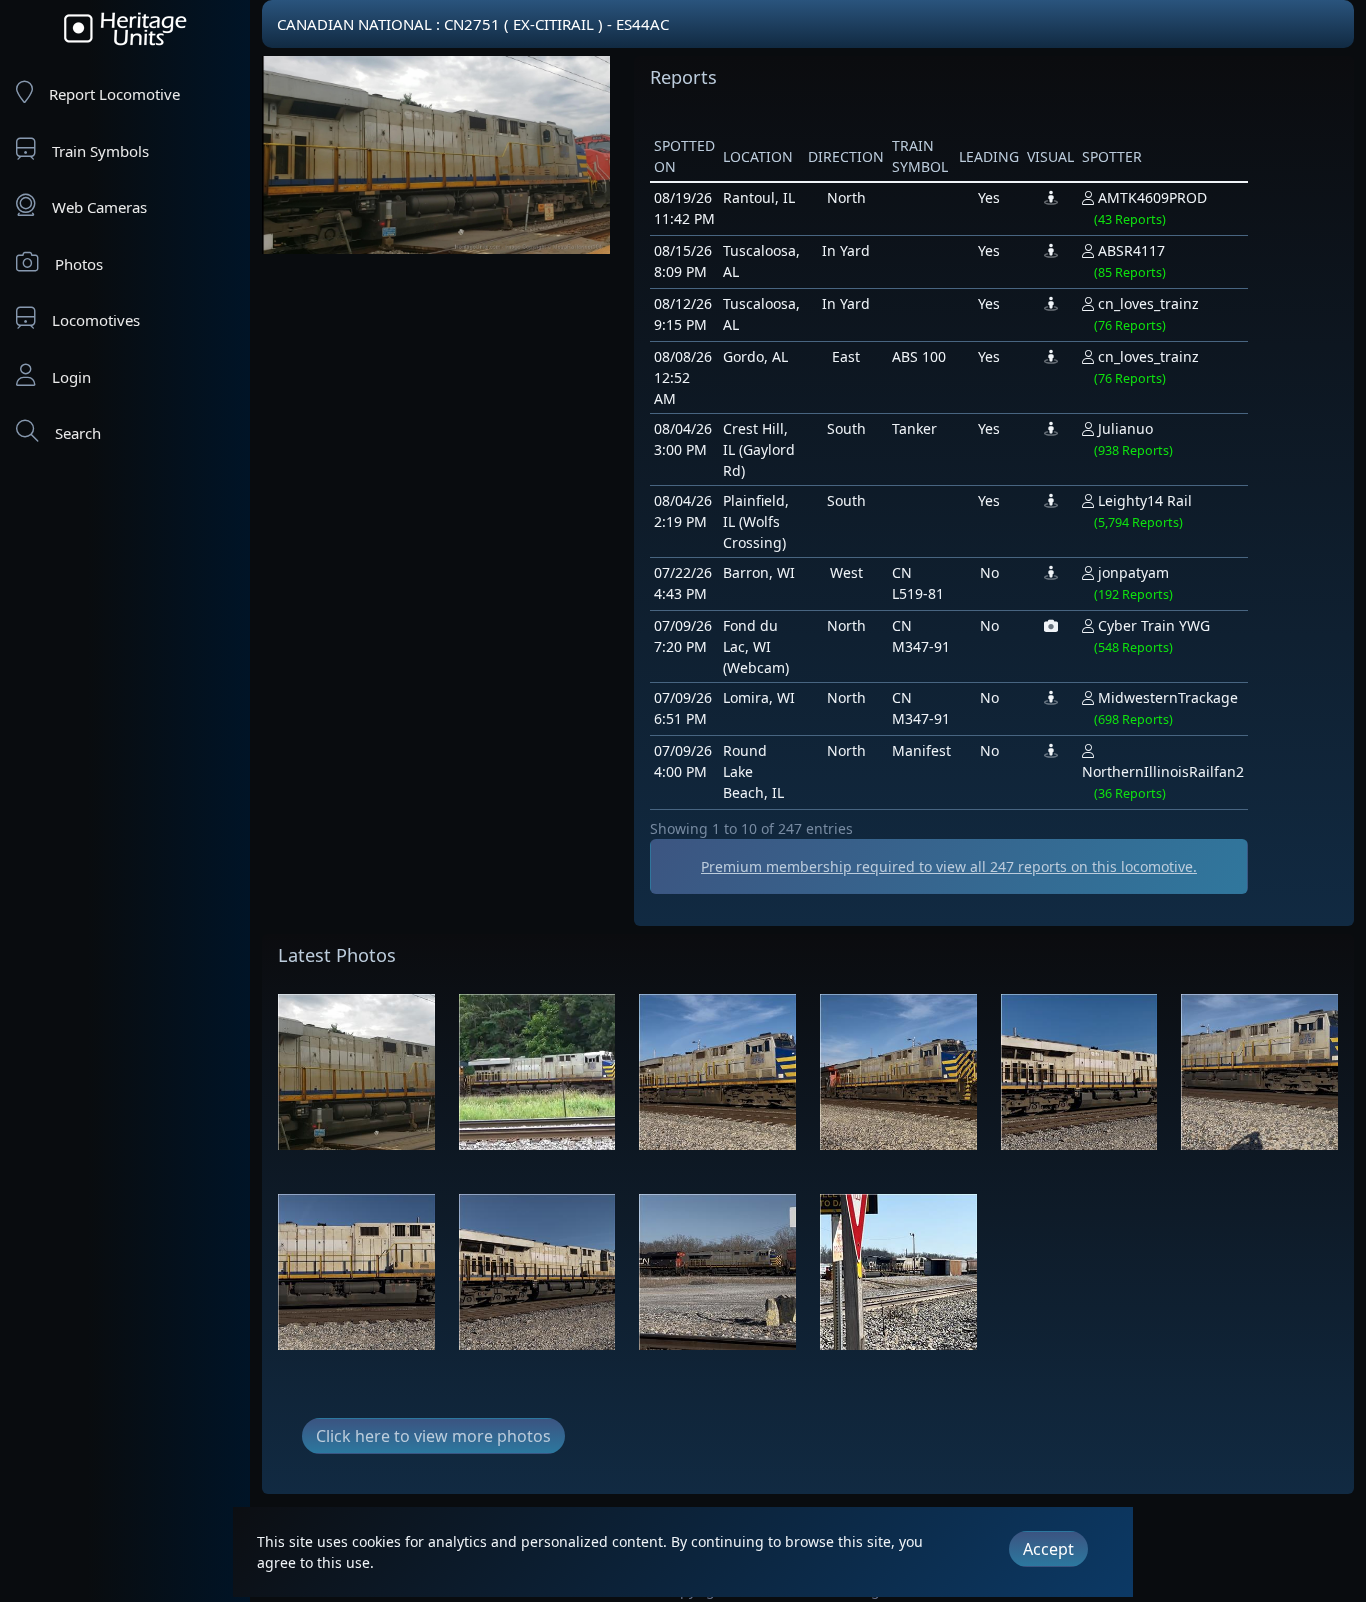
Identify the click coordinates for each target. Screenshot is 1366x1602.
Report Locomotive (114, 94)
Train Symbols (100, 151)
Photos (79, 264)
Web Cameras (99, 207)
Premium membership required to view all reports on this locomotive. (949, 866)
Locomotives (96, 320)
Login (71, 377)
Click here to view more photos (433, 1436)
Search (78, 433)
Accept (1048, 1549)
